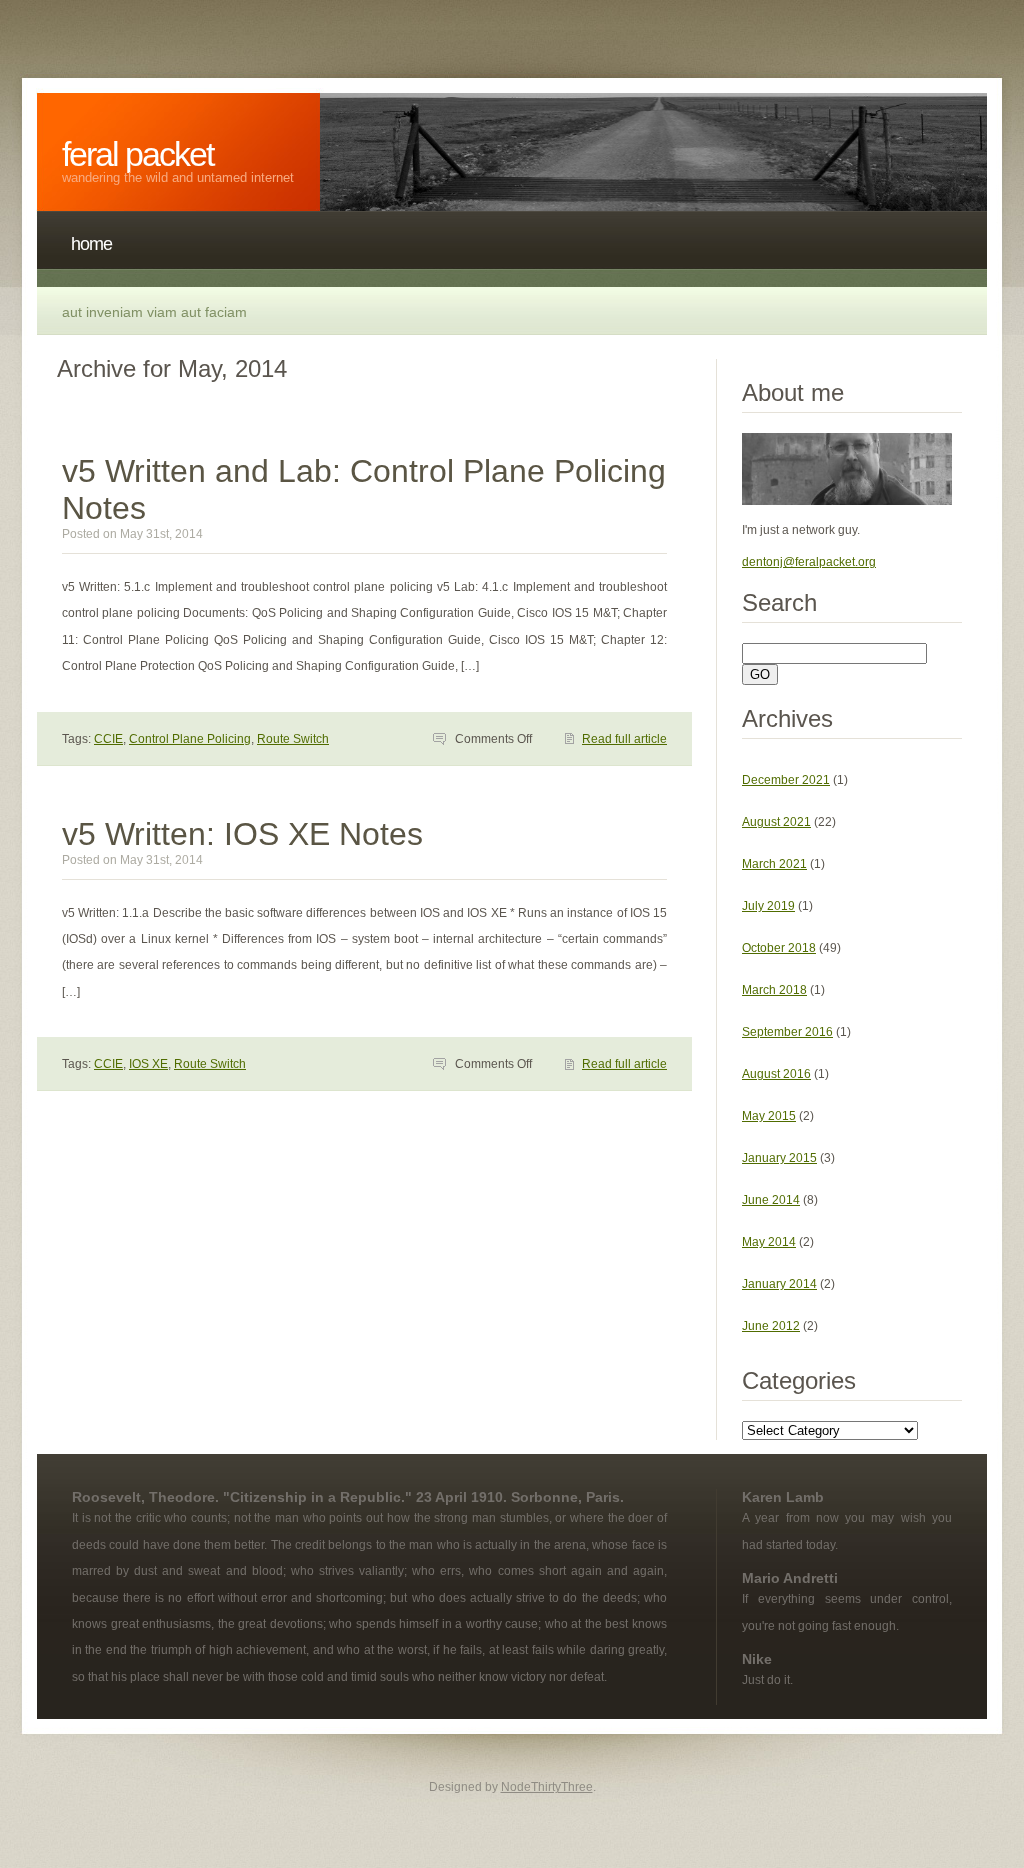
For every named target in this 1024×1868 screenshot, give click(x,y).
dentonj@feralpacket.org (809, 562)
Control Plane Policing (190, 739)
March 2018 (774, 990)
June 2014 (771, 1200)
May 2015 (769, 1116)
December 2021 (786, 780)
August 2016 (776, 1074)
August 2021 (776, 822)
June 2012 (771, 1326)
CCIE (108, 739)
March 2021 (774, 864)
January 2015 (779, 1158)
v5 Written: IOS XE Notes (242, 834)
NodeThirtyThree (547, 1787)
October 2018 (779, 948)
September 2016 (787, 1032)
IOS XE (148, 1064)
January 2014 (779, 1284)
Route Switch (293, 739)
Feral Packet (137, 154)
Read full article (624, 739)
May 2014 (769, 1242)
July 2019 (768, 906)
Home (91, 244)
